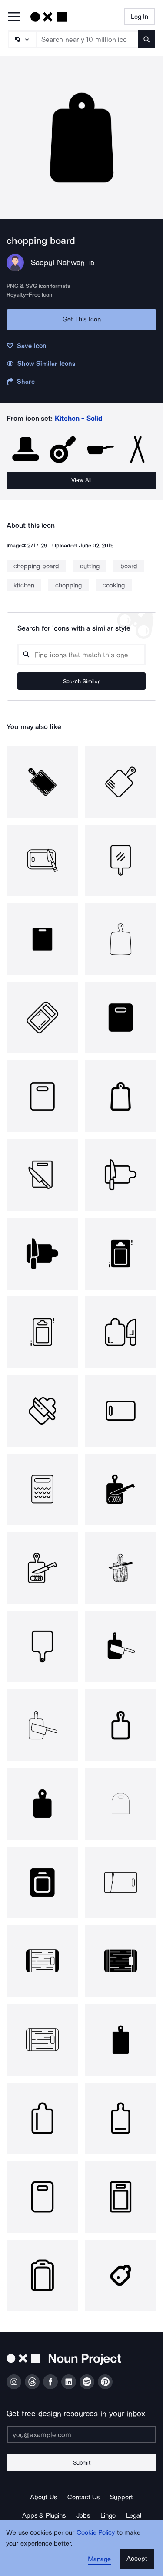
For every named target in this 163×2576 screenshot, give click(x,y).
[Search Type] (22, 39)
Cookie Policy (96, 2532)
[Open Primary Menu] (14, 17)
